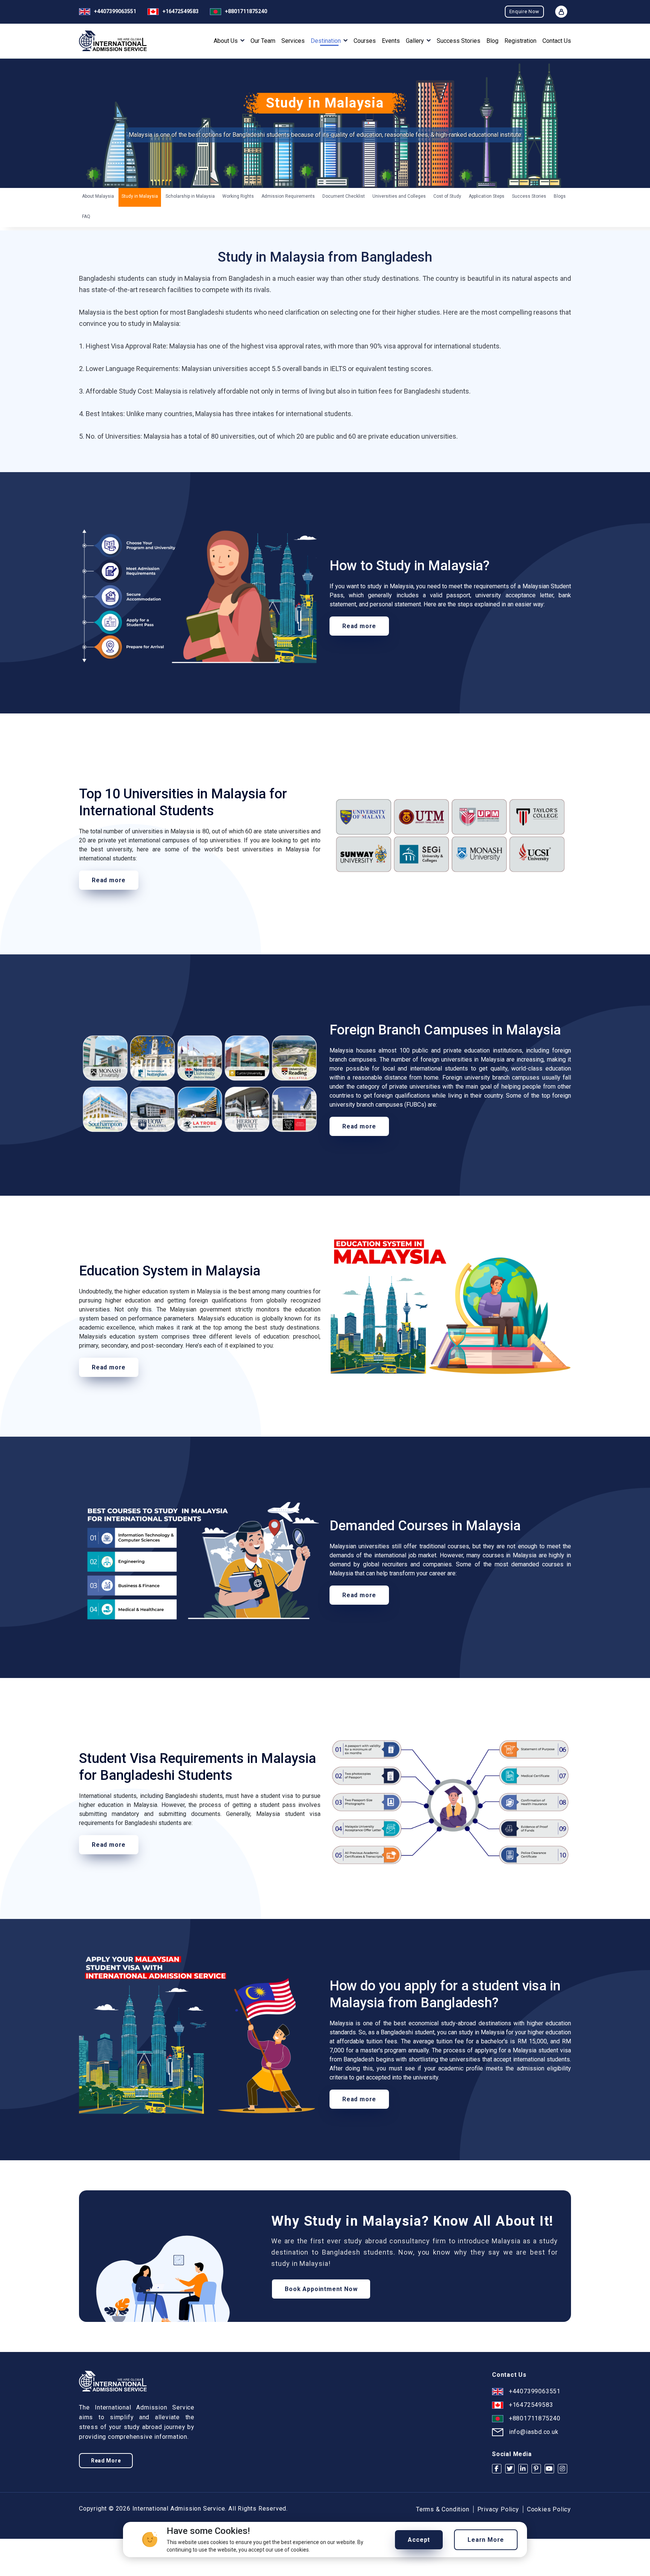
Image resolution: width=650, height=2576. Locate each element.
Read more (359, 626)
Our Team (263, 41)
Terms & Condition (443, 2509)
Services (293, 41)
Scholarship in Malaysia (190, 196)
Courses (365, 41)
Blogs (560, 196)
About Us (226, 41)
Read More (106, 2461)
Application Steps (487, 196)
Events (391, 41)
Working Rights (238, 196)
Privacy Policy (498, 2509)
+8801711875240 (246, 11)
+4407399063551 (115, 11)
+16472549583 (181, 11)
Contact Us (557, 41)
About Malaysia (98, 196)
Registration (520, 41)
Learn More (486, 2540)
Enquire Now (524, 11)
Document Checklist (344, 196)
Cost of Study (447, 196)
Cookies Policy (549, 2509)
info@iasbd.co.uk (534, 2432)
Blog (492, 41)
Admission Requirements (288, 196)
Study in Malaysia (140, 196)
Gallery (416, 41)
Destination (327, 41)
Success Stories (459, 41)
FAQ (86, 217)
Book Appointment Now (321, 2289)
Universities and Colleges (399, 196)
